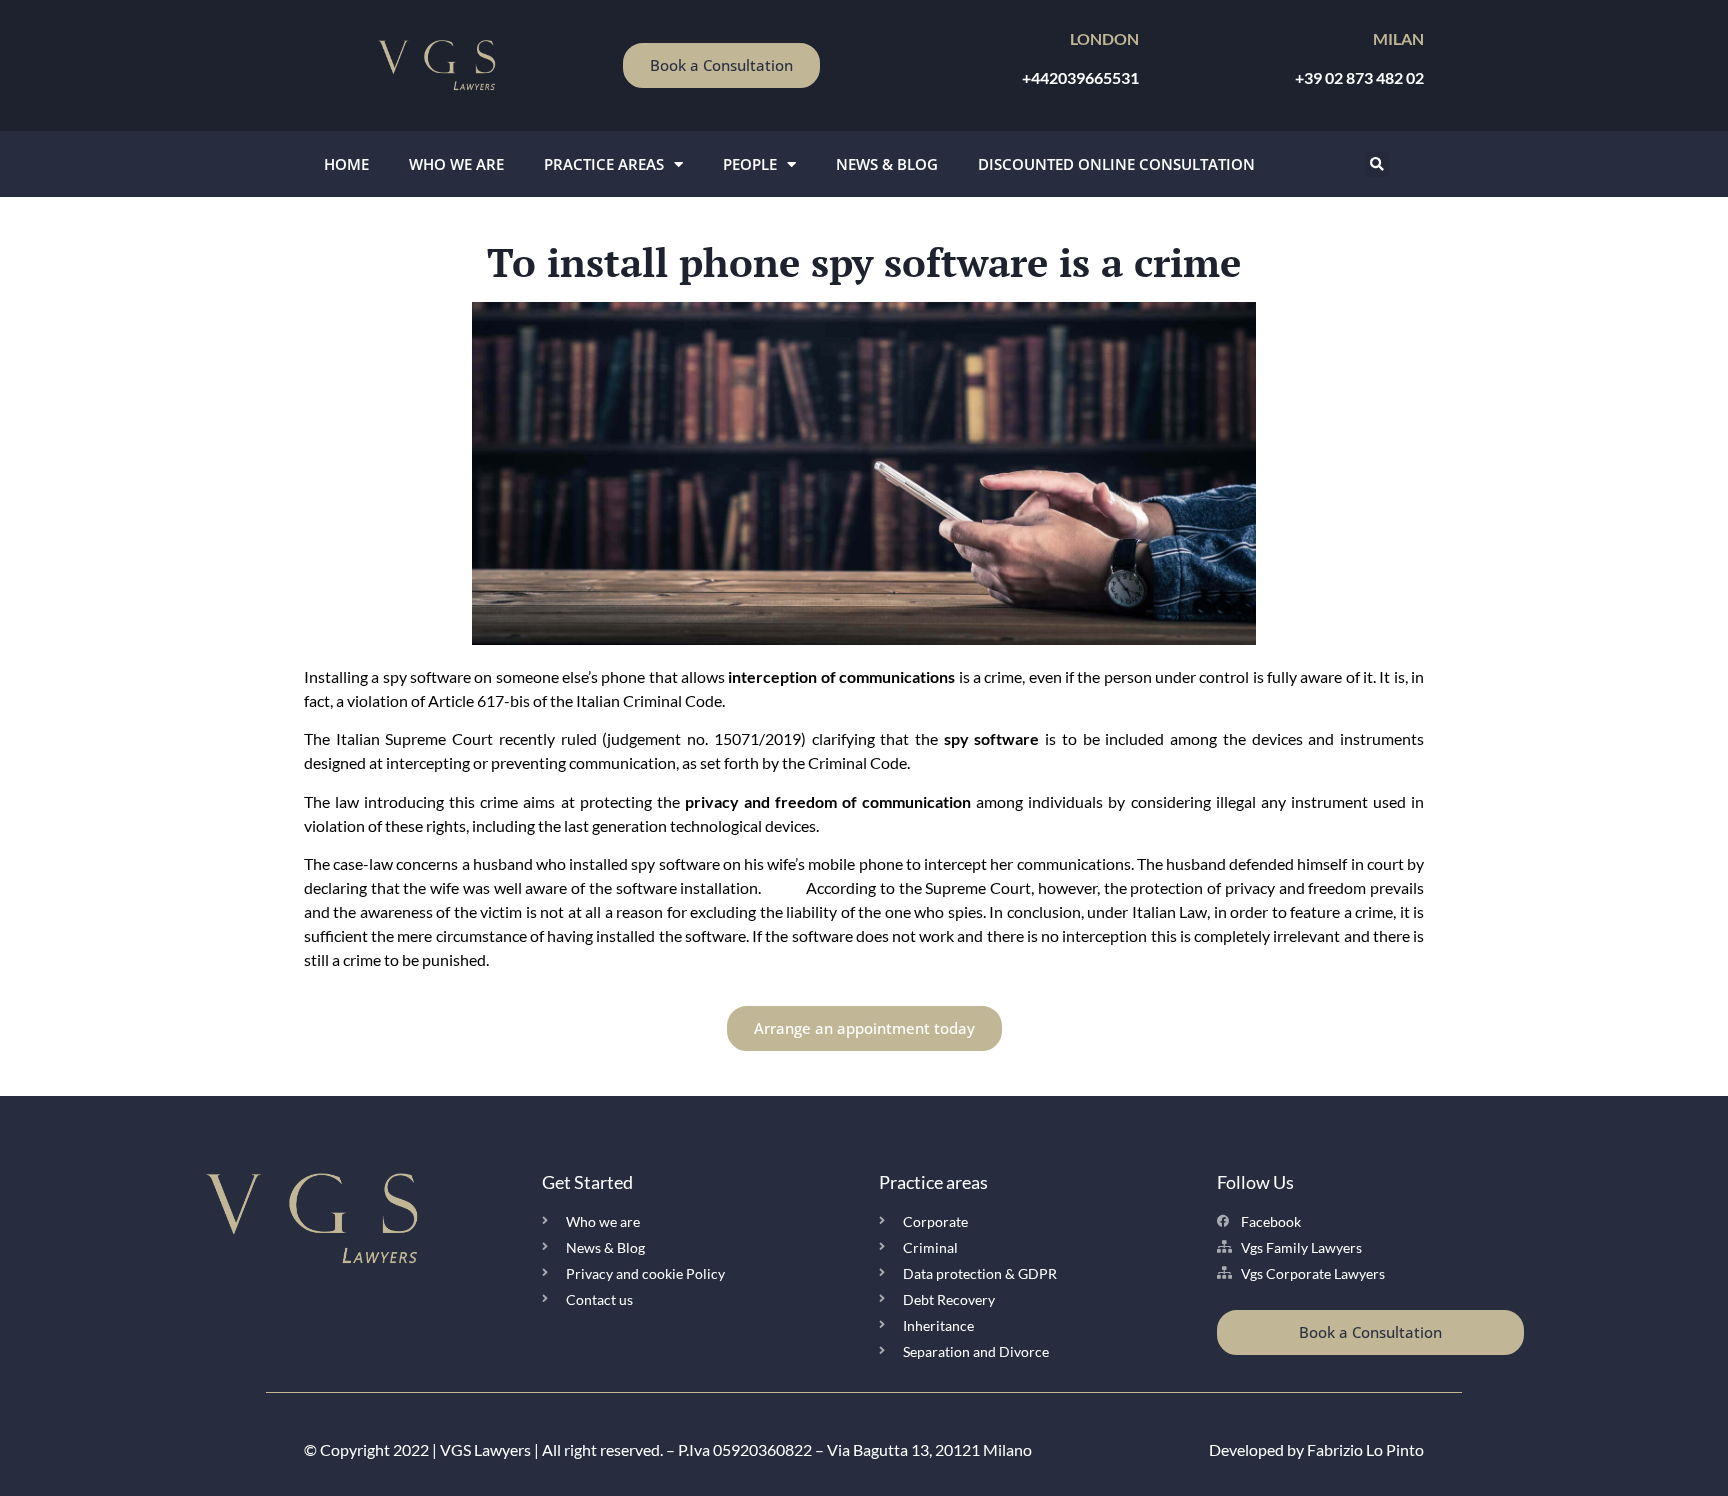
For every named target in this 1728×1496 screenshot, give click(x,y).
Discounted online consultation (1116, 164)
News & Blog (887, 164)
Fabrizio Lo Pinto (1365, 1449)
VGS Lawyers (485, 1449)
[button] (1377, 164)
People (750, 164)
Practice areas (604, 164)
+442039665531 (1080, 77)
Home (346, 164)
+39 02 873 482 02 (1359, 77)
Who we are (456, 164)
